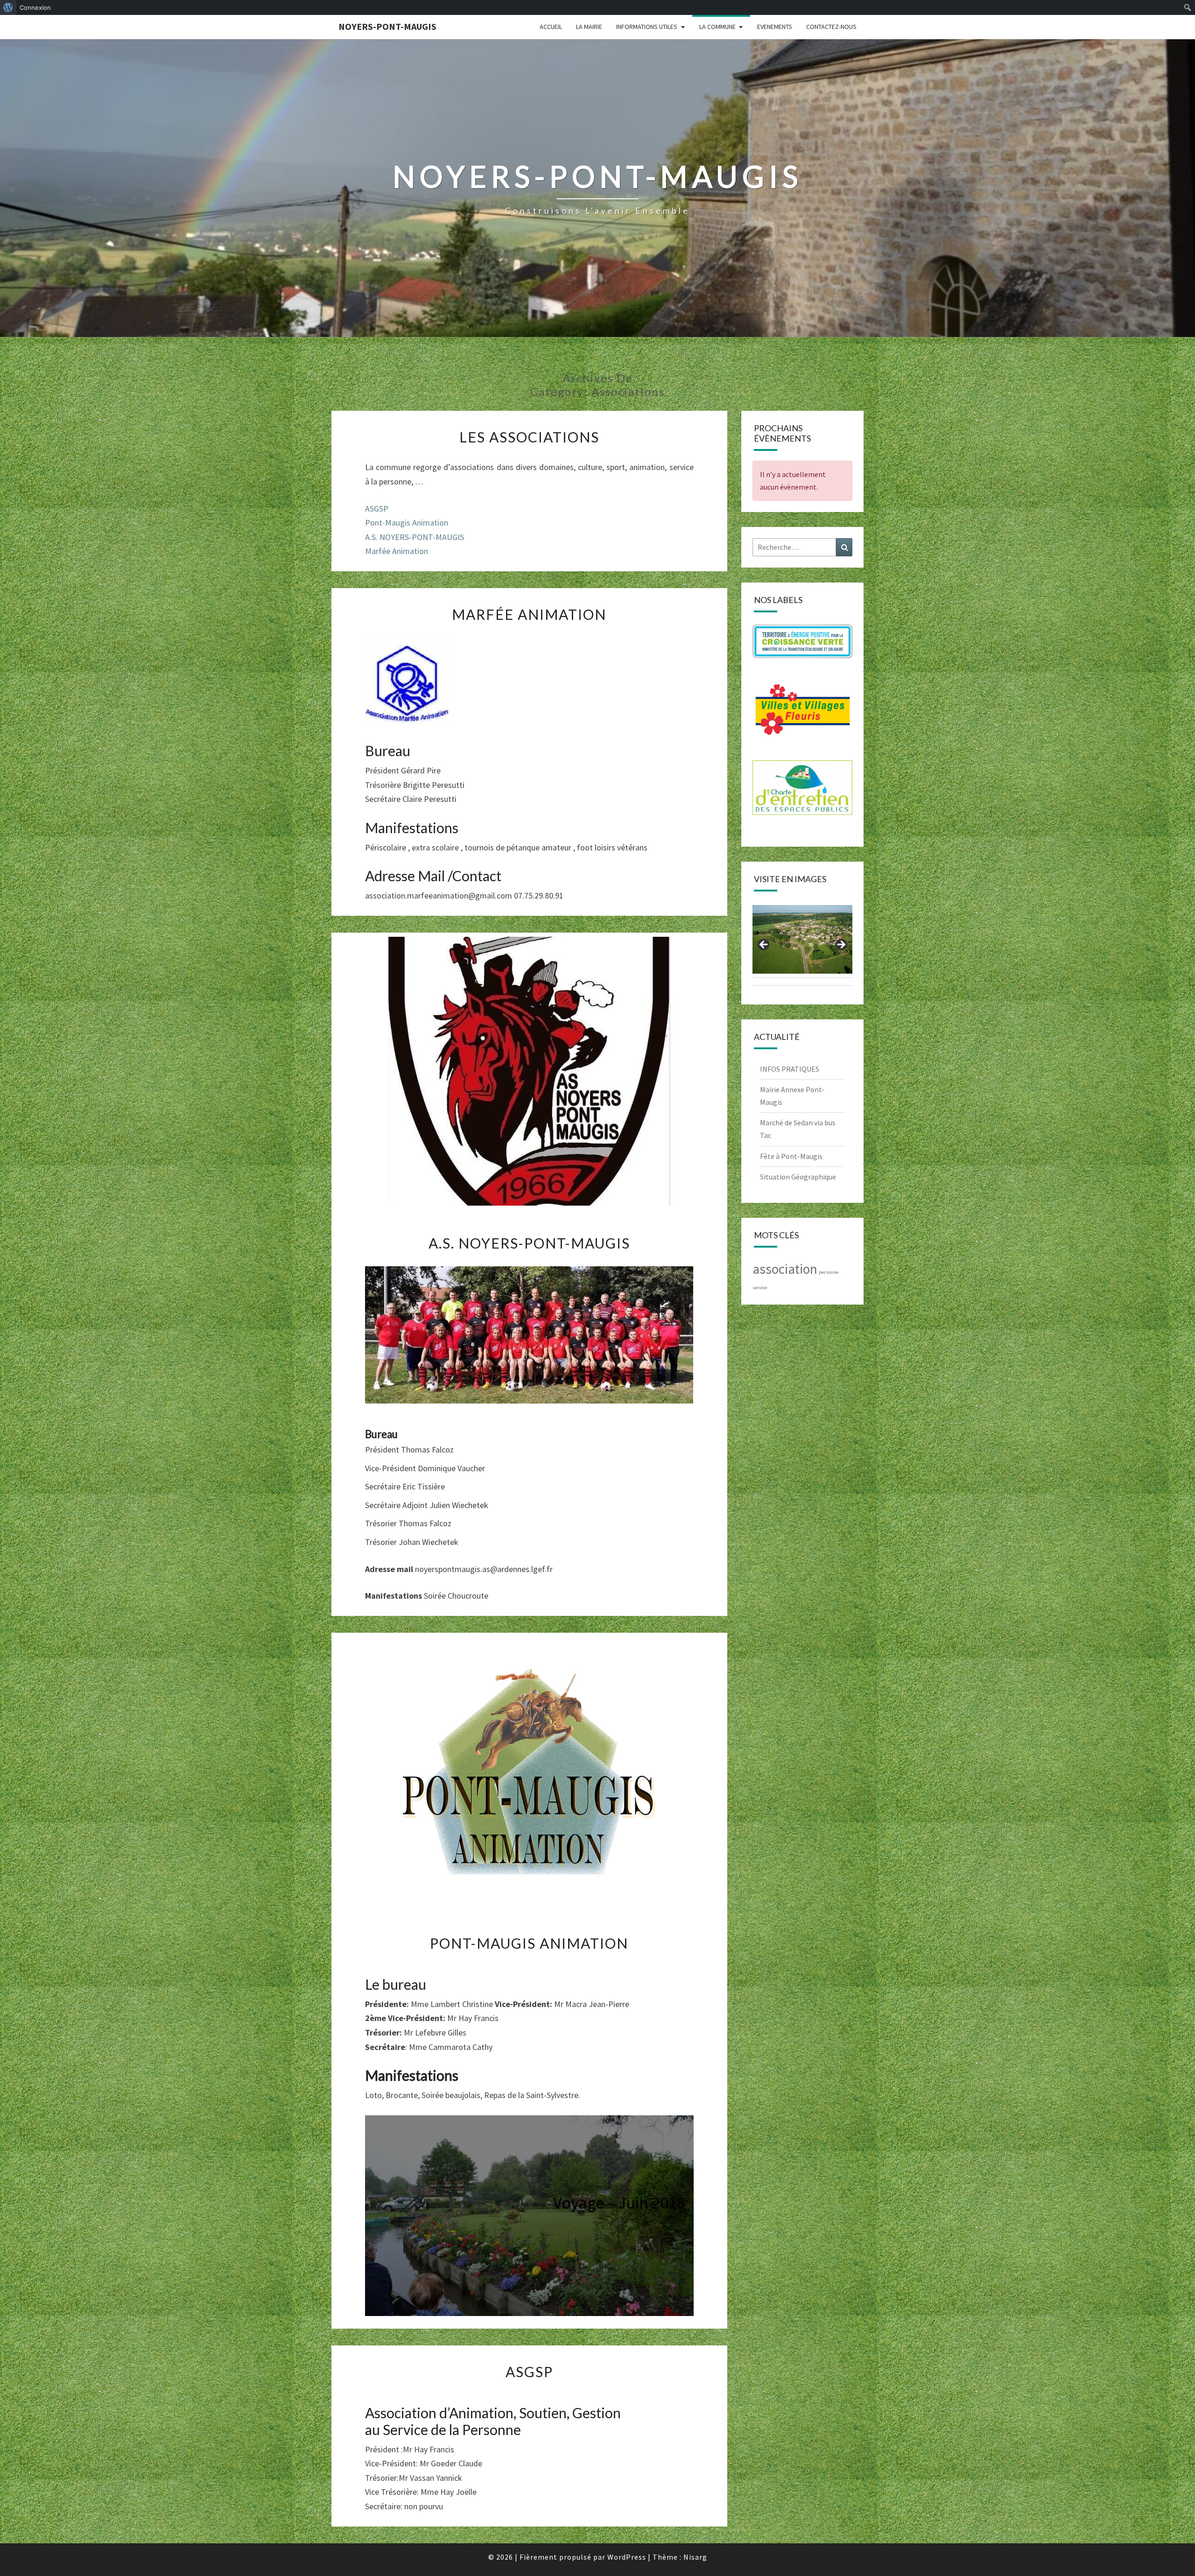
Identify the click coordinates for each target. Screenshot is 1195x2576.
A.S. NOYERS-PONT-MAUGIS (415, 537)
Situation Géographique (798, 1177)
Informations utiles (647, 27)
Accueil (551, 27)
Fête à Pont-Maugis (791, 1156)
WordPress (627, 2557)
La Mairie (589, 27)
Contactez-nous (831, 27)
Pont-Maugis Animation (407, 523)
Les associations (529, 437)
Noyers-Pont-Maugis (387, 26)
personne (829, 1272)
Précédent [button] (764, 945)
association (785, 1269)
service (760, 1288)
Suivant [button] (841, 945)
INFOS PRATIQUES (790, 1069)
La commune (717, 27)
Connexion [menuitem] (35, 7)
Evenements (775, 27)
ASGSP (377, 509)
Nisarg (695, 2557)
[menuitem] (8, 7)
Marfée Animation (397, 551)
